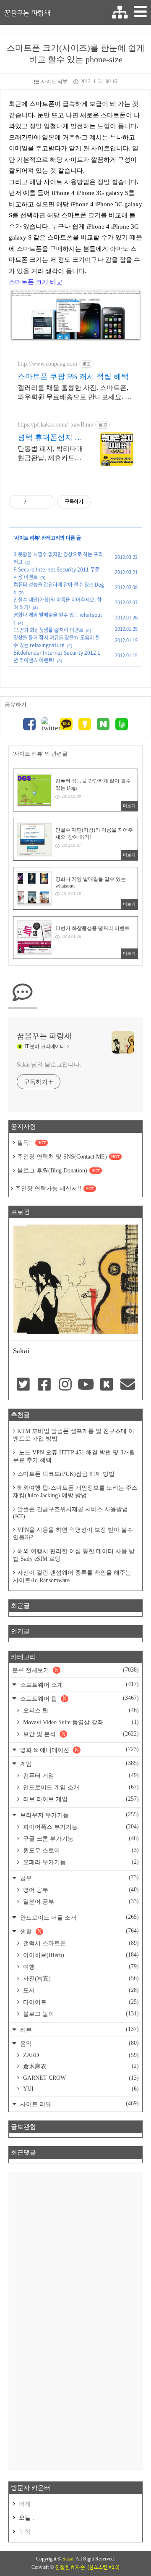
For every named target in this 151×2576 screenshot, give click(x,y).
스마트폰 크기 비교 (36, 282)
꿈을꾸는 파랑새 (27, 13)
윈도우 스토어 (80, 1850)
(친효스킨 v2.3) (103, 2567)
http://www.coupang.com (47, 364)
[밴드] (122, 725)
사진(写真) (80, 1978)
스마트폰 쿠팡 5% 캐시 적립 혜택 (73, 377)
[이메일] (128, 1385)
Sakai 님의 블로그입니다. (49, 1065)
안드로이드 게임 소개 (80, 1787)
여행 (80, 1967)
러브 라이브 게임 (80, 1799)
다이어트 (80, 2002)
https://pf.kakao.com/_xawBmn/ (56, 425)
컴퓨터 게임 (80, 1775)
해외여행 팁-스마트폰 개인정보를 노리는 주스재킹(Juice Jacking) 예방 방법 (75, 1492)
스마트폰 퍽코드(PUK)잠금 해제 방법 (66, 1474)
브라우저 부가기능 (79, 1815)
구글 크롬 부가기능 (80, 1838)
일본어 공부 (80, 1902)
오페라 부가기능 (80, 1862)
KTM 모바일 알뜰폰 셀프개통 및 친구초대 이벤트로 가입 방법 (74, 1435)
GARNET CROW (80, 2078)
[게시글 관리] (45, 502)
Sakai (68, 2559)
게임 (79, 1763)
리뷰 (79, 2029)
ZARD (80, 2055)
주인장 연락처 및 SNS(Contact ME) (68, 1157)
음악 (79, 2043)
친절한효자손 (70, 2567)
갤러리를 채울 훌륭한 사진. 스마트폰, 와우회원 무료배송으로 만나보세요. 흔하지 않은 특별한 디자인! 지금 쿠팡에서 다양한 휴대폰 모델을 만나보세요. (75, 393)
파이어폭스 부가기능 (80, 1827)
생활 (79, 1931)
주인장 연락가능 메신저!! (55, 1189)
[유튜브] (86, 1385)
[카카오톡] (66, 725)
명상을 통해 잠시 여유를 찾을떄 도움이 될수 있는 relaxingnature (57, 641)
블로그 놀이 (80, 2014)
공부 (79, 1878)
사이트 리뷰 (54, 82)
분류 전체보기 (75, 1670)
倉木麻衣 (80, 2066)
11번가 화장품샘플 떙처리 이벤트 (48, 630)
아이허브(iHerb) (80, 1955)
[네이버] (103, 725)
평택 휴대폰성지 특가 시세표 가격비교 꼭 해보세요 (50, 438)
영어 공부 (80, 1890)
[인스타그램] (65, 1385)
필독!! (31, 1143)
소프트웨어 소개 (79, 1684)
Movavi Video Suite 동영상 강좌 (80, 1722)
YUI (80, 2089)
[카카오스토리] (85, 725)
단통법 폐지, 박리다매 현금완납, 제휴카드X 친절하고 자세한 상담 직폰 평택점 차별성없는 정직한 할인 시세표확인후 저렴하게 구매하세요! (50, 454)
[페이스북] (29, 725)
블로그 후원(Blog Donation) (59, 1171)
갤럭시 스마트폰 (80, 1943)
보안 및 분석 (80, 1734)
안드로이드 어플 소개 (79, 1917)
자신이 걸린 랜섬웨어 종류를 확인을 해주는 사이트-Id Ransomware (72, 1576)
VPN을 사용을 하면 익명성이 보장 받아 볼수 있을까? (73, 1534)
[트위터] (48, 725)
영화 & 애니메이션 (79, 1750)
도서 (80, 1990)
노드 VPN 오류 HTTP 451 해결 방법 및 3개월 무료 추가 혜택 (74, 1456)
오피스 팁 (80, 1710)
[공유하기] (35, 502)
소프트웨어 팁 (79, 1698)
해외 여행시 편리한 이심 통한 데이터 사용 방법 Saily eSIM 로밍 (74, 1555)
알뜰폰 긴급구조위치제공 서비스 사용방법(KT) (70, 1513)
